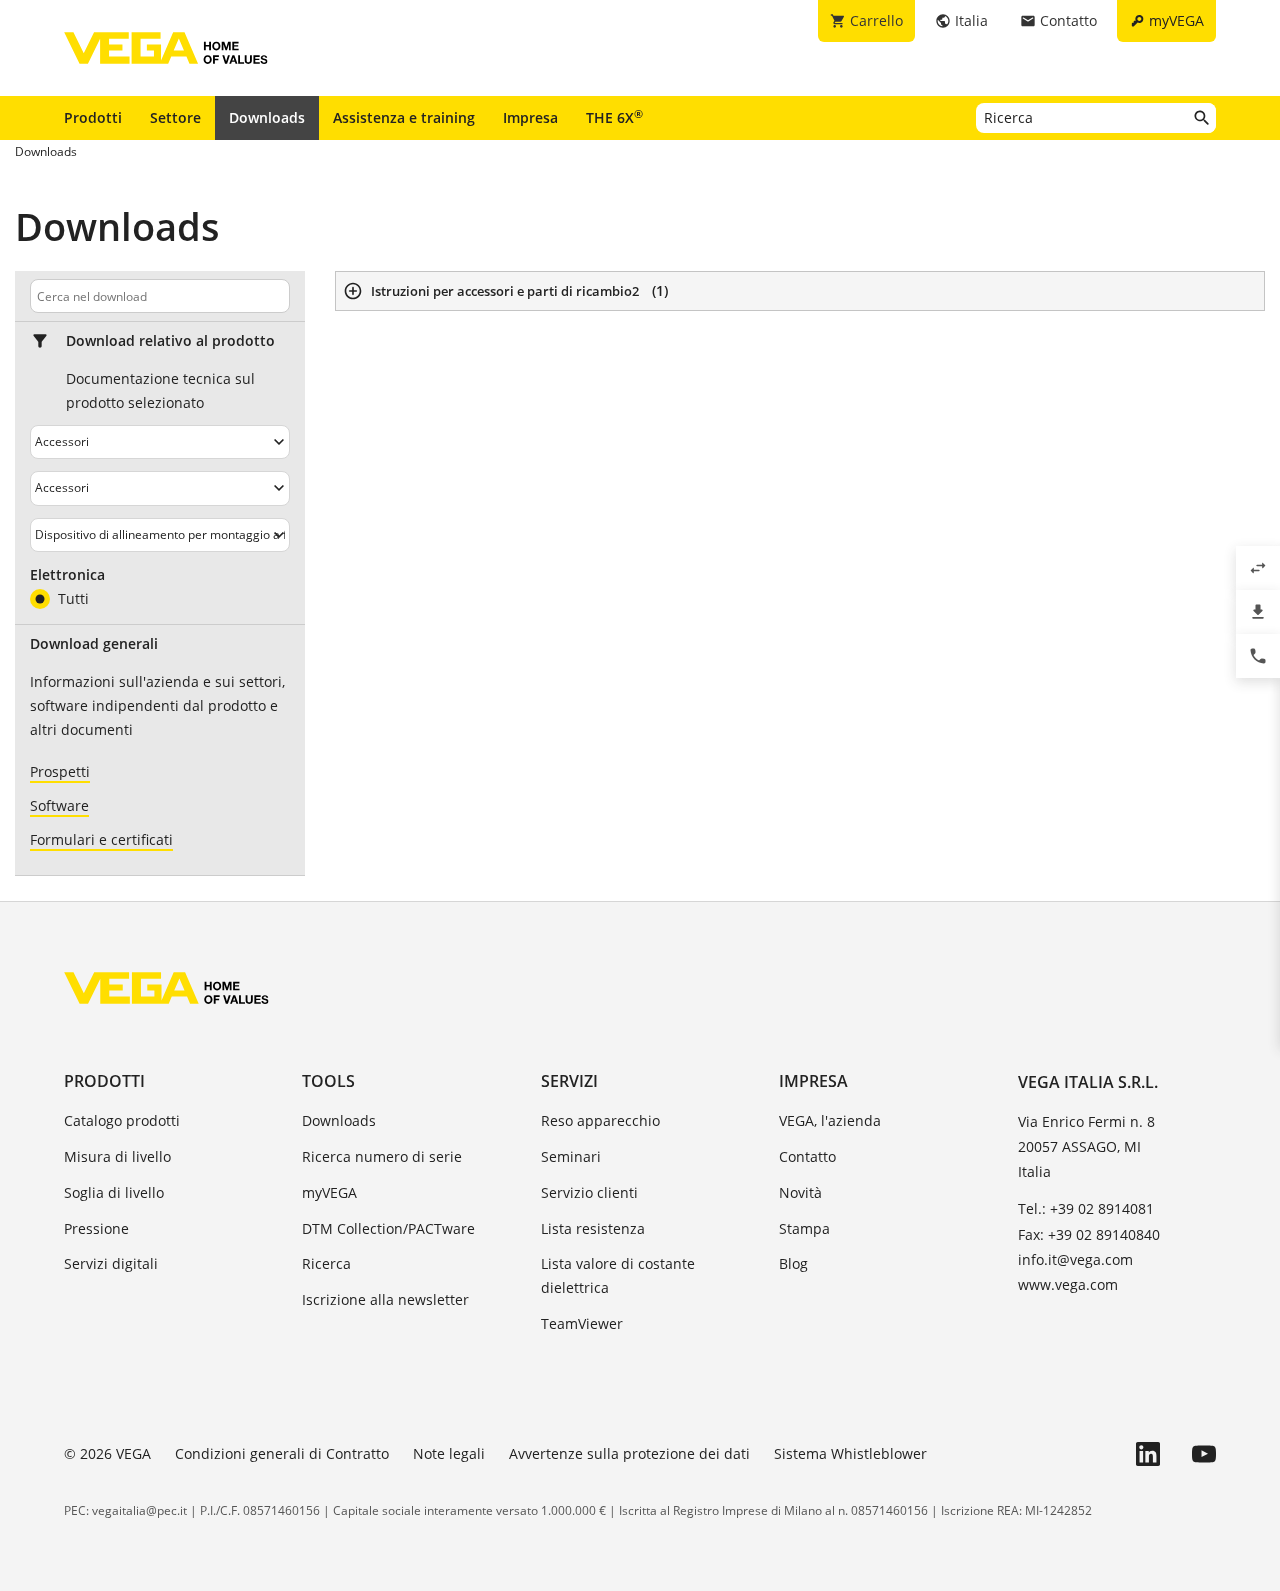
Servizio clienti (589, 1192)
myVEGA (329, 1192)
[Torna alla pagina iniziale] (166, 988)
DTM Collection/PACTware (388, 1228)
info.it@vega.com (1075, 1259)
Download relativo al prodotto (170, 341)
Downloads (267, 117)
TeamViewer (582, 1323)
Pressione (96, 1228)
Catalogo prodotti (122, 1120)
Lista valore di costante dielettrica (618, 1275)
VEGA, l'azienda (830, 1120)
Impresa (530, 117)
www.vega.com (1068, 1284)
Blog (793, 1263)
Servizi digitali (111, 1263)
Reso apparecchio (600, 1120)
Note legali (449, 1453)
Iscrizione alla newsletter (385, 1299)
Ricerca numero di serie (382, 1156)
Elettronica (67, 575)
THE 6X (614, 117)
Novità (800, 1192)
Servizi (569, 1081)
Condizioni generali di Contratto (282, 1453)
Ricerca (326, 1263)
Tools (328, 1081)
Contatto (807, 1156)
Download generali (94, 644)
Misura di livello (117, 1156)
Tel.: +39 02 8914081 (1086, 1208)
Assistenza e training (404, 117)
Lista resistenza (593, 1228)
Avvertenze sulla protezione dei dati (629, 1453)
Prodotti (93, 117)
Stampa (804, 1228)
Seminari (571, 1156)
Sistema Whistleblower (850, 1453)
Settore (175, 117)
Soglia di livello (114, 1192)
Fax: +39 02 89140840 (1089, 1234)
